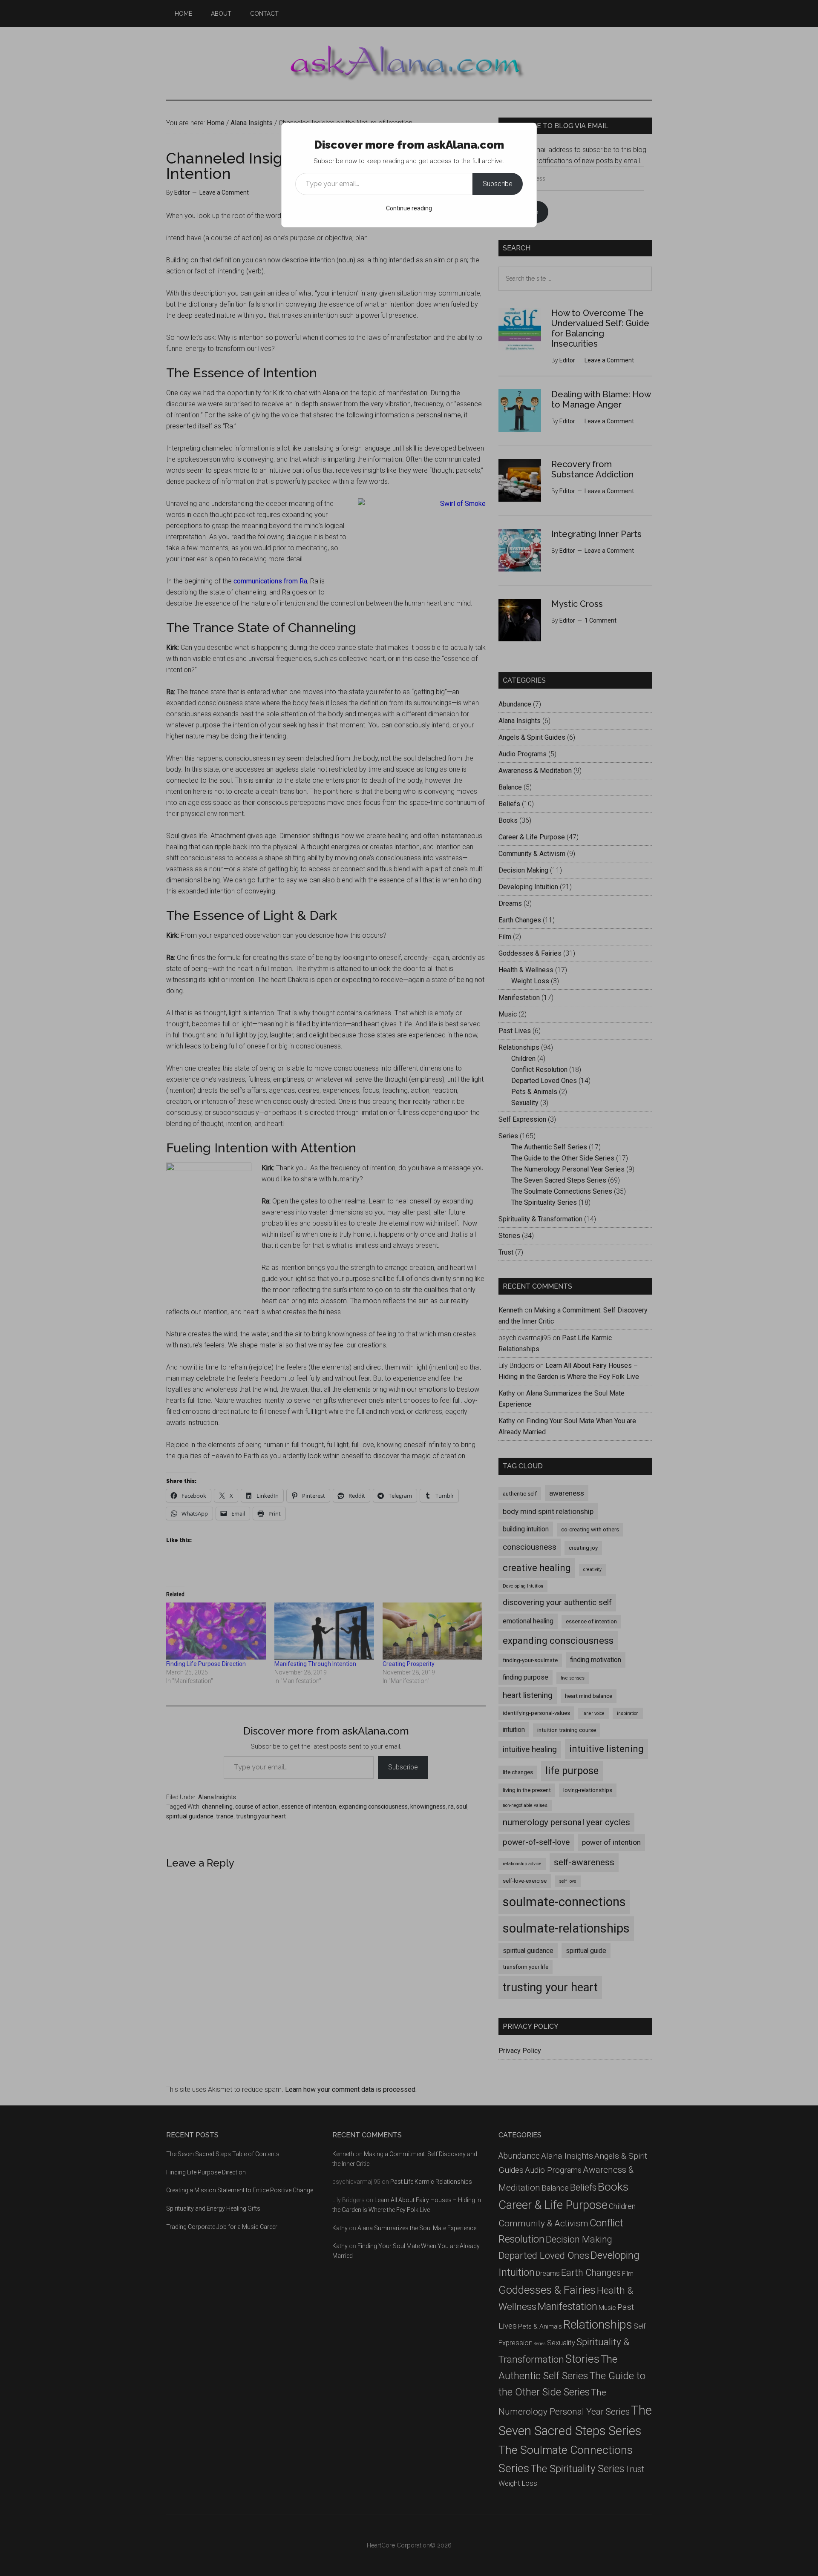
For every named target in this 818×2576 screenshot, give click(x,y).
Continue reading (409, 208)
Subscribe (498, 184)
